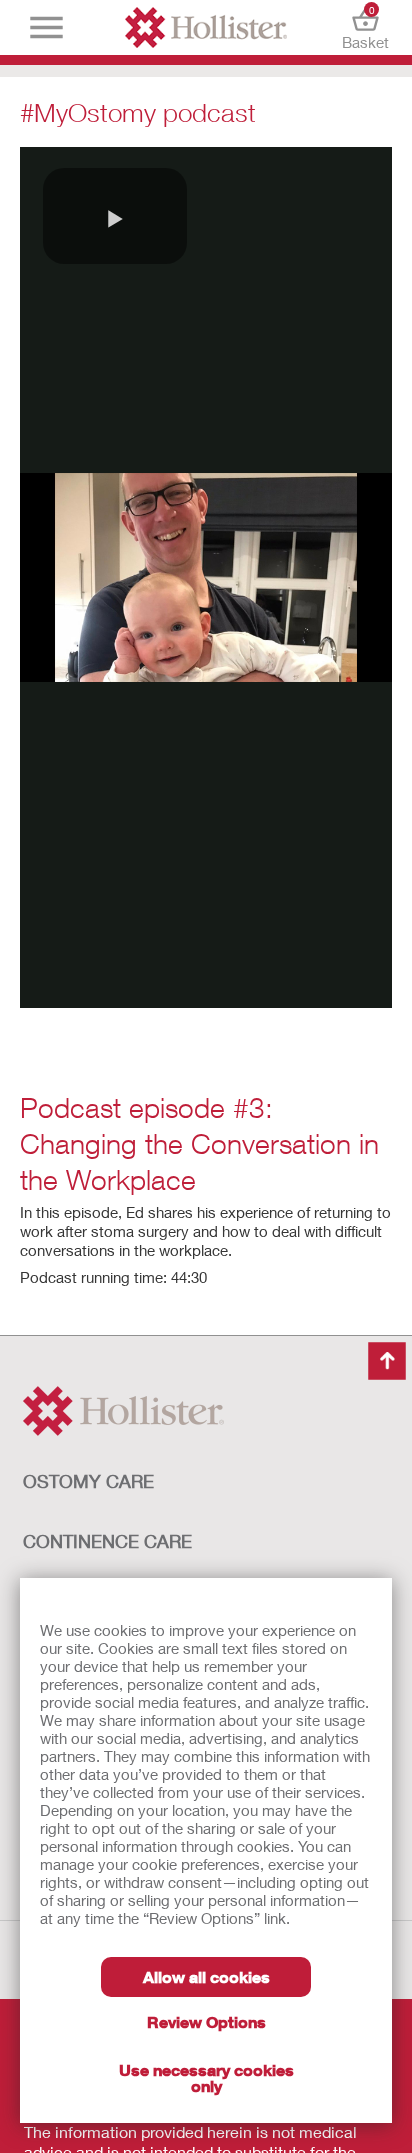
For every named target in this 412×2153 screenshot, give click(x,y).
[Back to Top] (387, 1361)
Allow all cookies (206, 1976)
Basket (365, 27)
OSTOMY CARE (88, 1481)
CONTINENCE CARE (107, 1541)
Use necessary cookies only (206, 2077)
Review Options (206, 2021)
